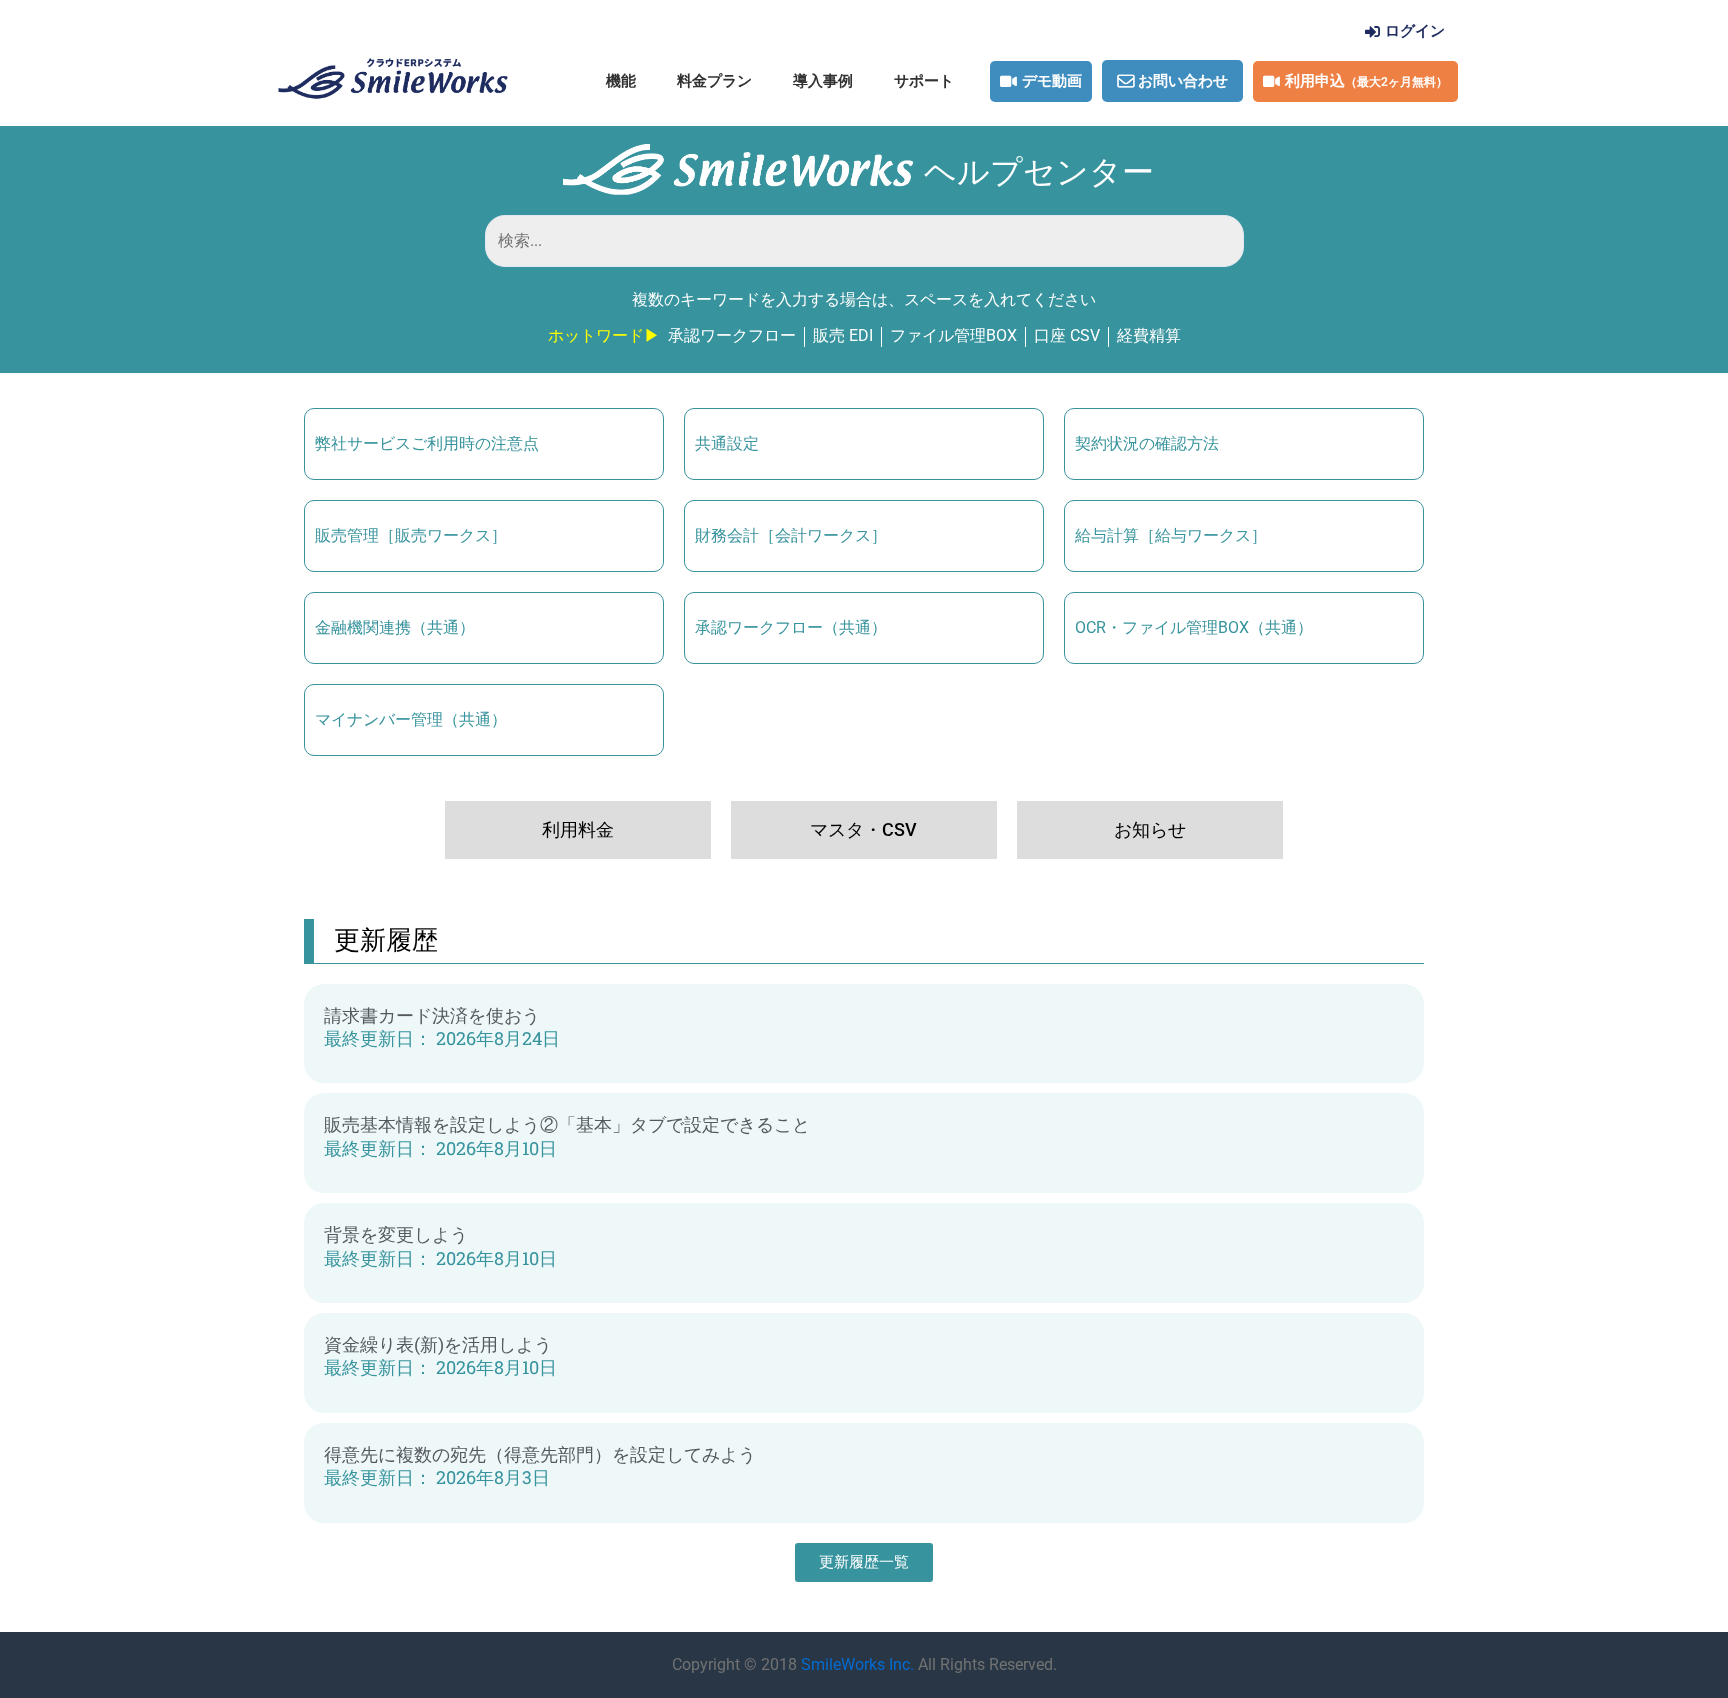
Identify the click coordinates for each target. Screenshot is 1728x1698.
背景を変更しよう (396, 1234)
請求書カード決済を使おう (432, 1015)
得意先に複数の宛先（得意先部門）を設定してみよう (540, 1454)
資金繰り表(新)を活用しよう (438, 1344)
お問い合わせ (1183, 81)
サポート (924, 81)
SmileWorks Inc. (857, 1664)
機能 (621, 81)
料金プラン (714, 81)
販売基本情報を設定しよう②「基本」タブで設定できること (567, 1124)
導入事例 (823, 81)
